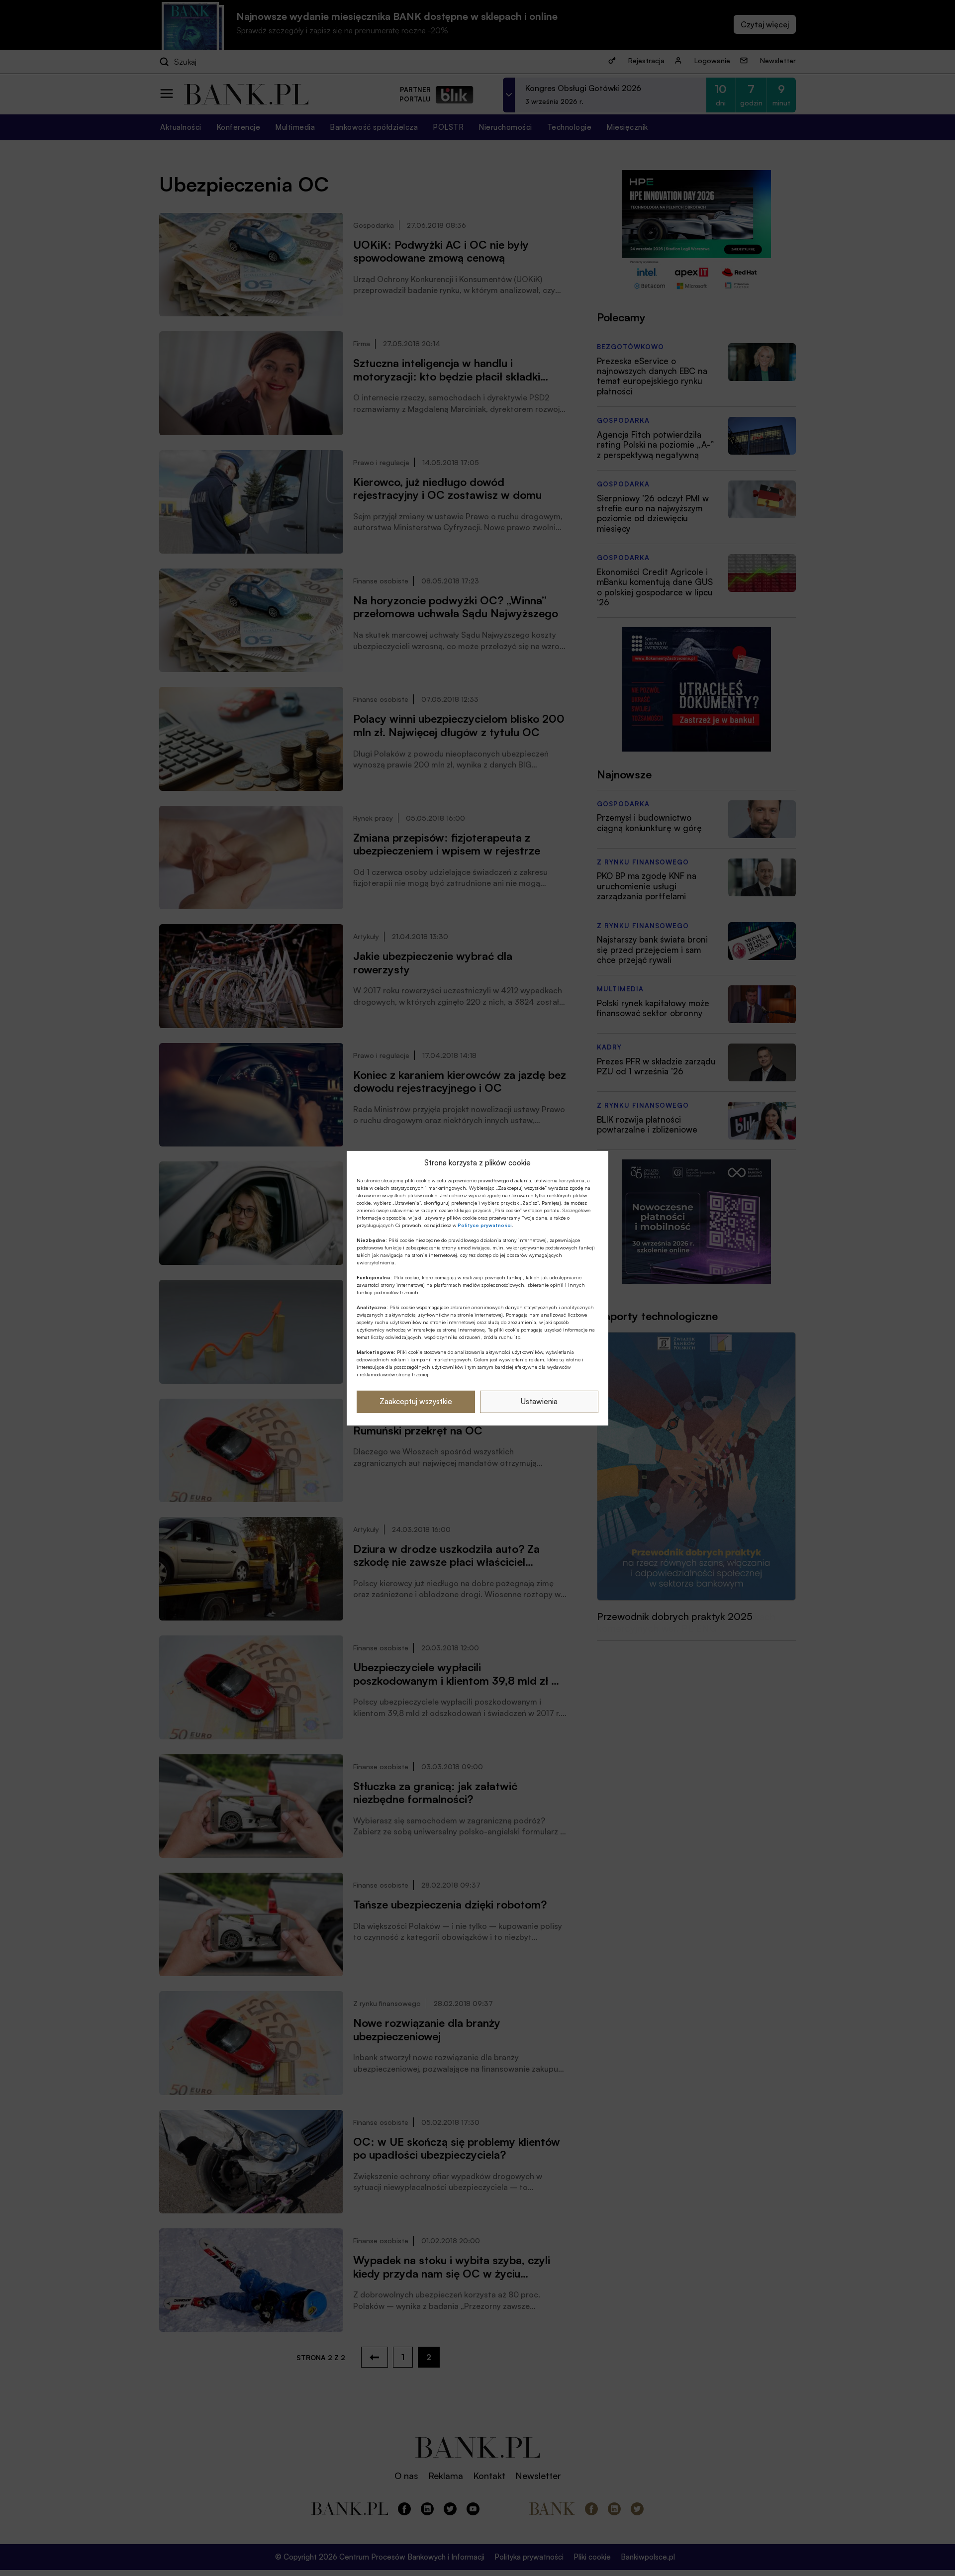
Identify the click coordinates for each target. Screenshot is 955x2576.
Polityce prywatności (485, 1225)
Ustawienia (539, 1401)
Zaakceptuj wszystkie (416, 1401)
